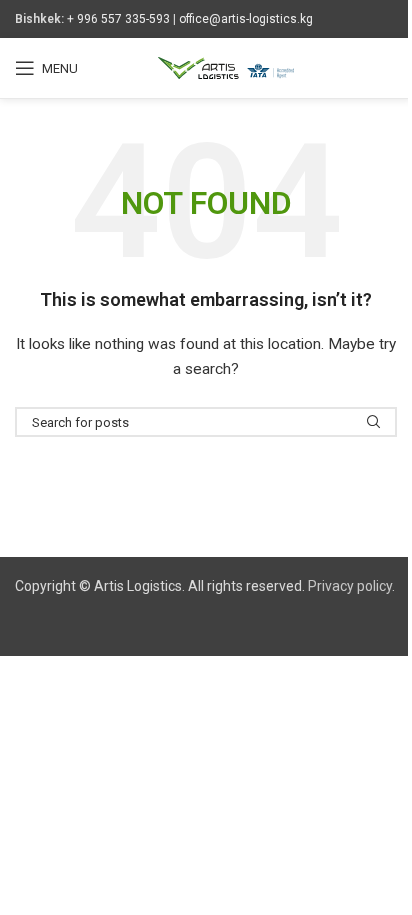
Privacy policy (350, 586)
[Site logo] (226, 67)
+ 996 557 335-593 (118, 19)
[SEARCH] (374, 422)
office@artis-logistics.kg (246, 19)
